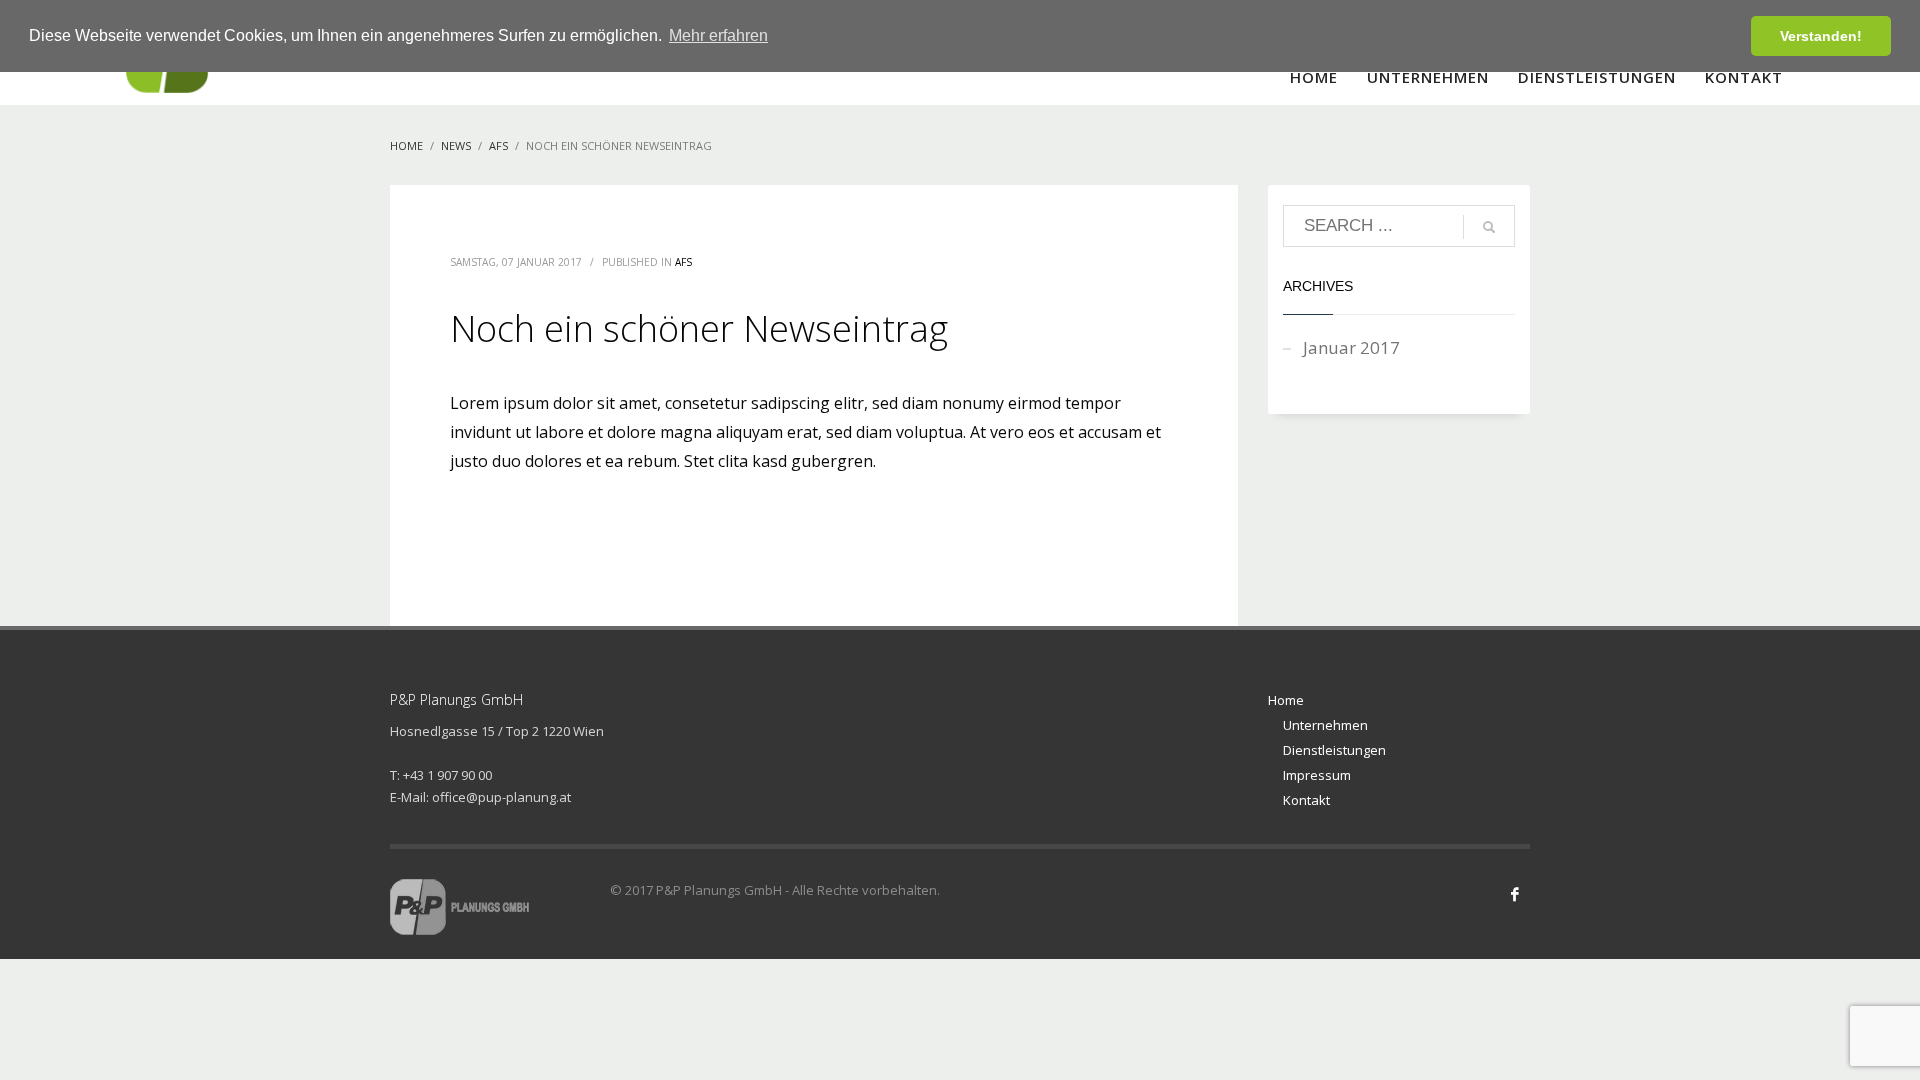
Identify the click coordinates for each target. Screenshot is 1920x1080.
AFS (683, 262)
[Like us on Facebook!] (1515, 894)
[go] (1489, 227)
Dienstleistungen (1334, 750)
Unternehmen (1325, 725)
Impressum (1317, 775)
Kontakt (1306, 800)
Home (1286, 700)
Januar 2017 (1351, 347)
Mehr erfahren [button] (718, 35)
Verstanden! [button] (1821, 36)
